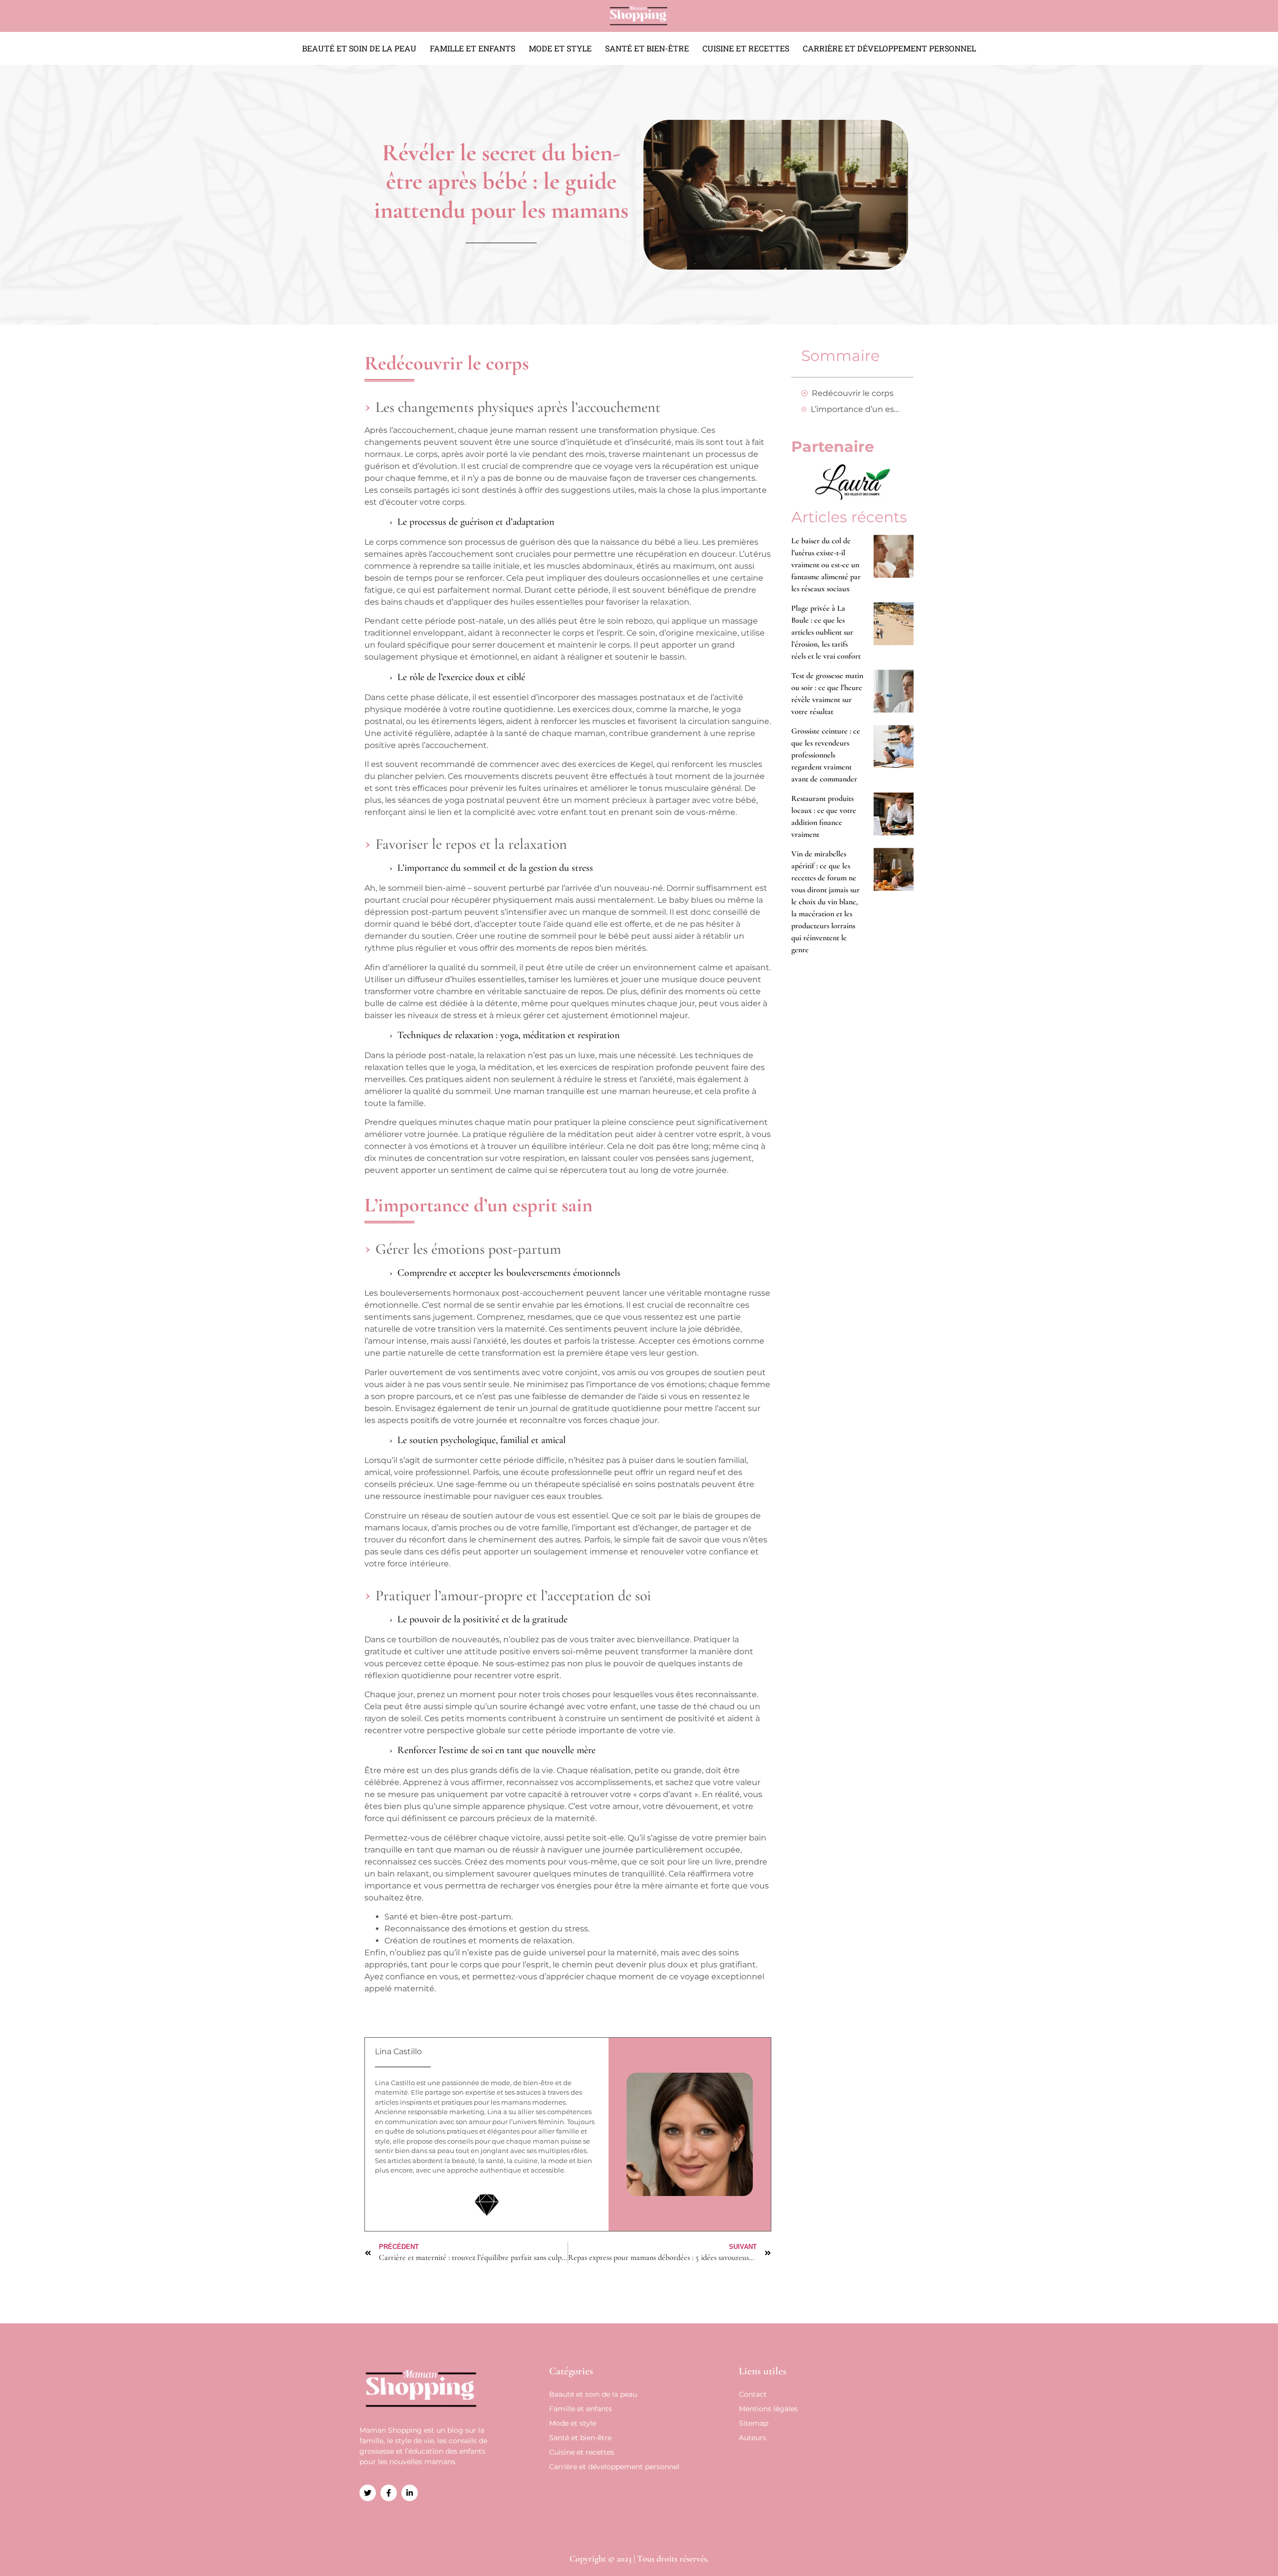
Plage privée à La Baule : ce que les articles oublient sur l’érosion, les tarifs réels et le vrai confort (826, 632)
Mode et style (560, 48)
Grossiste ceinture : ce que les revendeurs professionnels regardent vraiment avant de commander (826, 755)
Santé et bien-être (647, 48)
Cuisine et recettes (746, 48)
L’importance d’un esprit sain (857, 409)
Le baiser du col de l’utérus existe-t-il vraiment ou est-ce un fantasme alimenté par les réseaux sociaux (826, 565)
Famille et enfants (473, 48)
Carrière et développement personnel (889, 48)
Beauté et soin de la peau (359, 48)
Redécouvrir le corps (853, 393)
